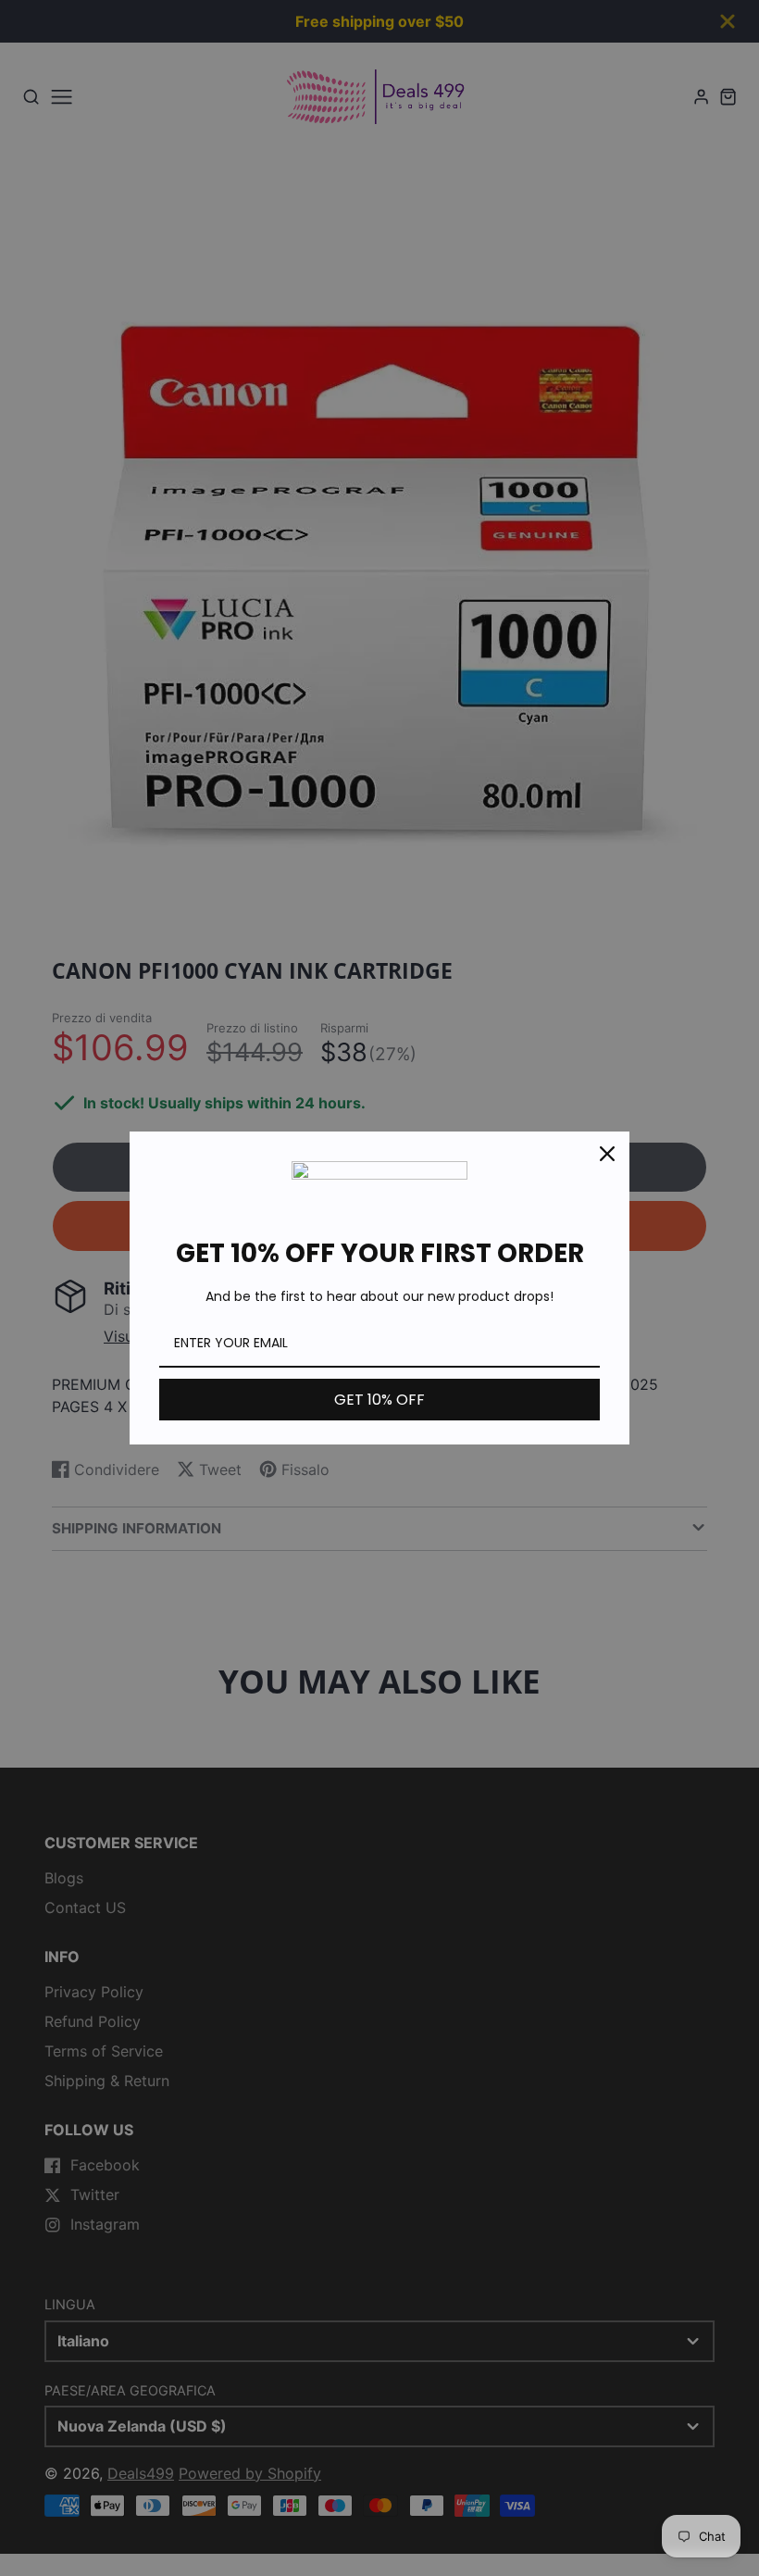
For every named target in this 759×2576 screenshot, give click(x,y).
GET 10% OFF (379, 1400)
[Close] (607, 1154)
